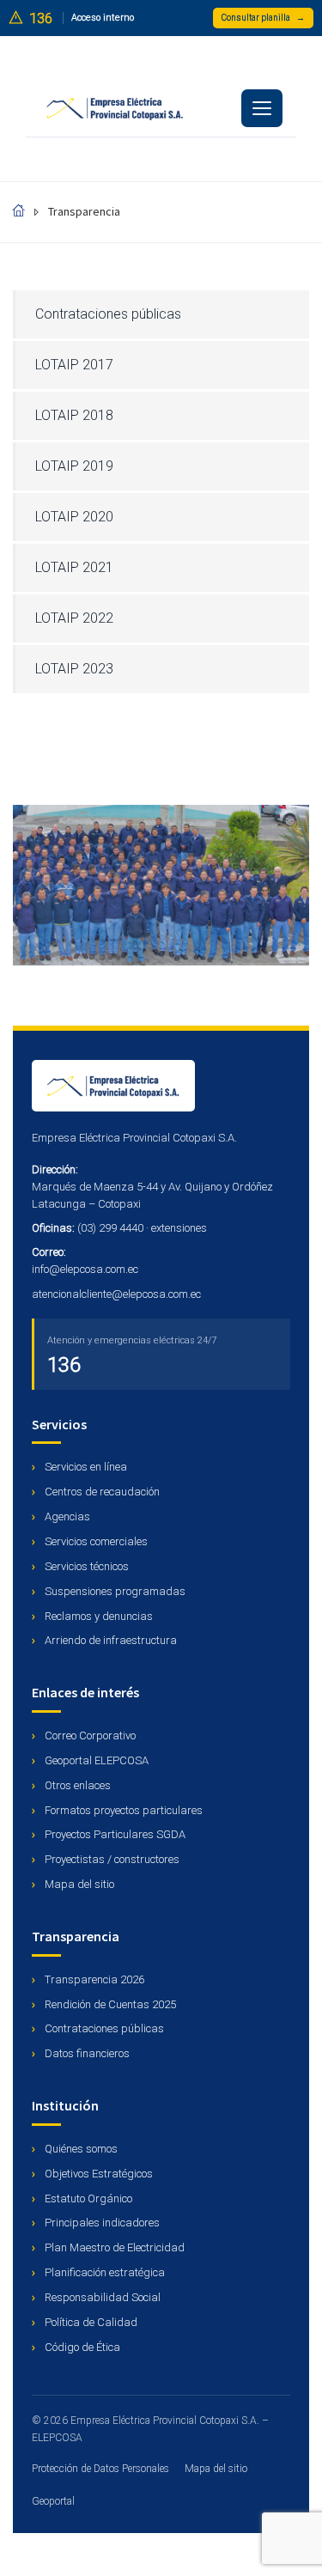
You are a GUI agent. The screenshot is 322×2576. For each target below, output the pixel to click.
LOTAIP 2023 (74, 669)
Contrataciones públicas (108, 314)
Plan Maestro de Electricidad (113, 2247)
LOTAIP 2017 (74, 365)
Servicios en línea (85, 1467)
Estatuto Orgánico (87, 2198)
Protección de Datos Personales (100, 2469)
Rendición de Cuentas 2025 (109, 2004)
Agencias (66, 1516)
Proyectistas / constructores (111, 1859)
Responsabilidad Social (101, 2297)
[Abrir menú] (262, 108)
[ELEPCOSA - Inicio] (161, 1086)
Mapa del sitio (78, 1884)
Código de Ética (81, 2347)
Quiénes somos (80, 2149)
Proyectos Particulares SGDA (114, 1834)
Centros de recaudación (101, 1492)
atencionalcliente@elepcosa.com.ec (116, 1294)
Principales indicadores (101, 2223)
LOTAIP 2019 (74, 466)
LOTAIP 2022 (74, 618)
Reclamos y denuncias (97, 1616)
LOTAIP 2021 (74, 567)
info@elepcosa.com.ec (85, 1269)
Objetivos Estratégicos (97, 2174)
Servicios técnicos (85, 1566)
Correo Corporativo (89, 1736)
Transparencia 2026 (93, 1979)
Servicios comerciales (95, 1541)
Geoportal (53, 2501)
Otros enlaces (76, 1785)
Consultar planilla (263, 18)
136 (64, 1365)
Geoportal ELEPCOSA (95, 1760)
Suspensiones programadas (114, 1591)
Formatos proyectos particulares (122, 1810)
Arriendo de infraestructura (109, 1640)
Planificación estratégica (103, 2272)
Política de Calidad (90, 2322)
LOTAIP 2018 (74, 415)
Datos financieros (86, 2053)
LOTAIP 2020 (74, 517)
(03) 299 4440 (110, 1228)
